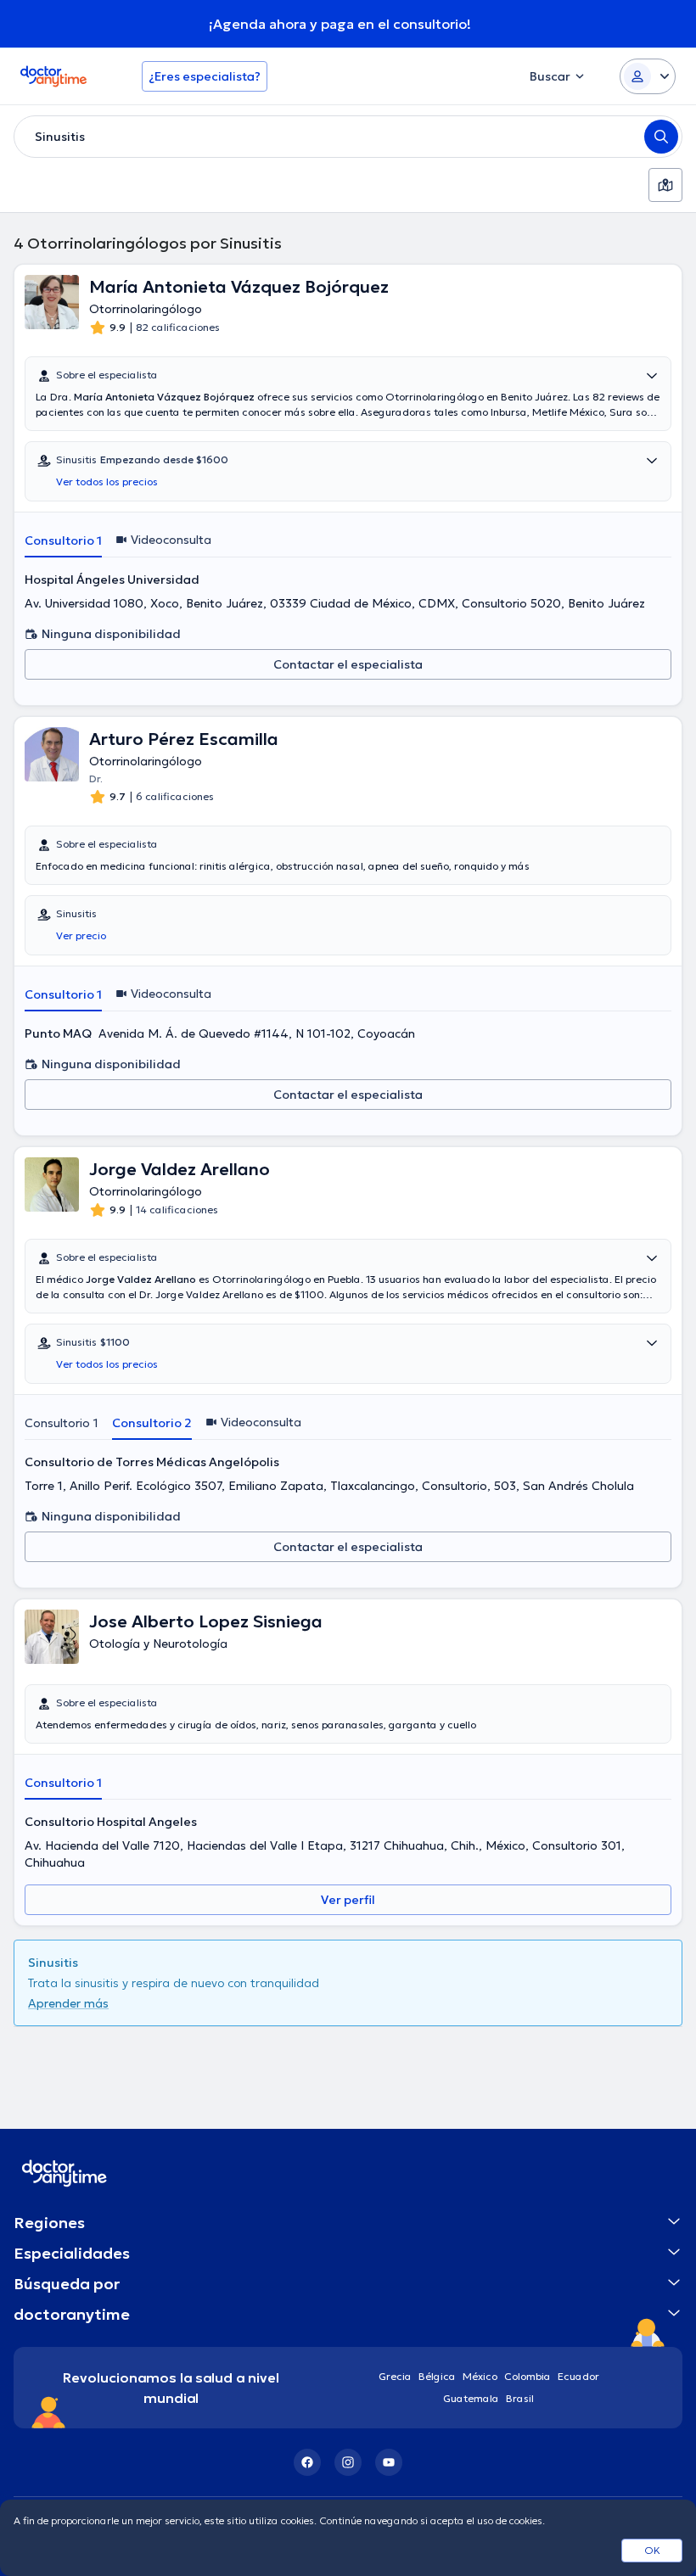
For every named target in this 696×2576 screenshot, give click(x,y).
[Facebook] (307, 2462)
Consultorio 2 (152, 1423)
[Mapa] (665, 185)
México (480, 2376)
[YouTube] (389, 2462)
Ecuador (578, 2376)
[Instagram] (348, 2462)
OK (652, 2550)
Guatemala (471, 2398)
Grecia (395, 2376)
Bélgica (437, 2376)
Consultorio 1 (63, 540)
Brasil (520, 2398)
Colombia (528, 2376)
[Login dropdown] (648, 76)
